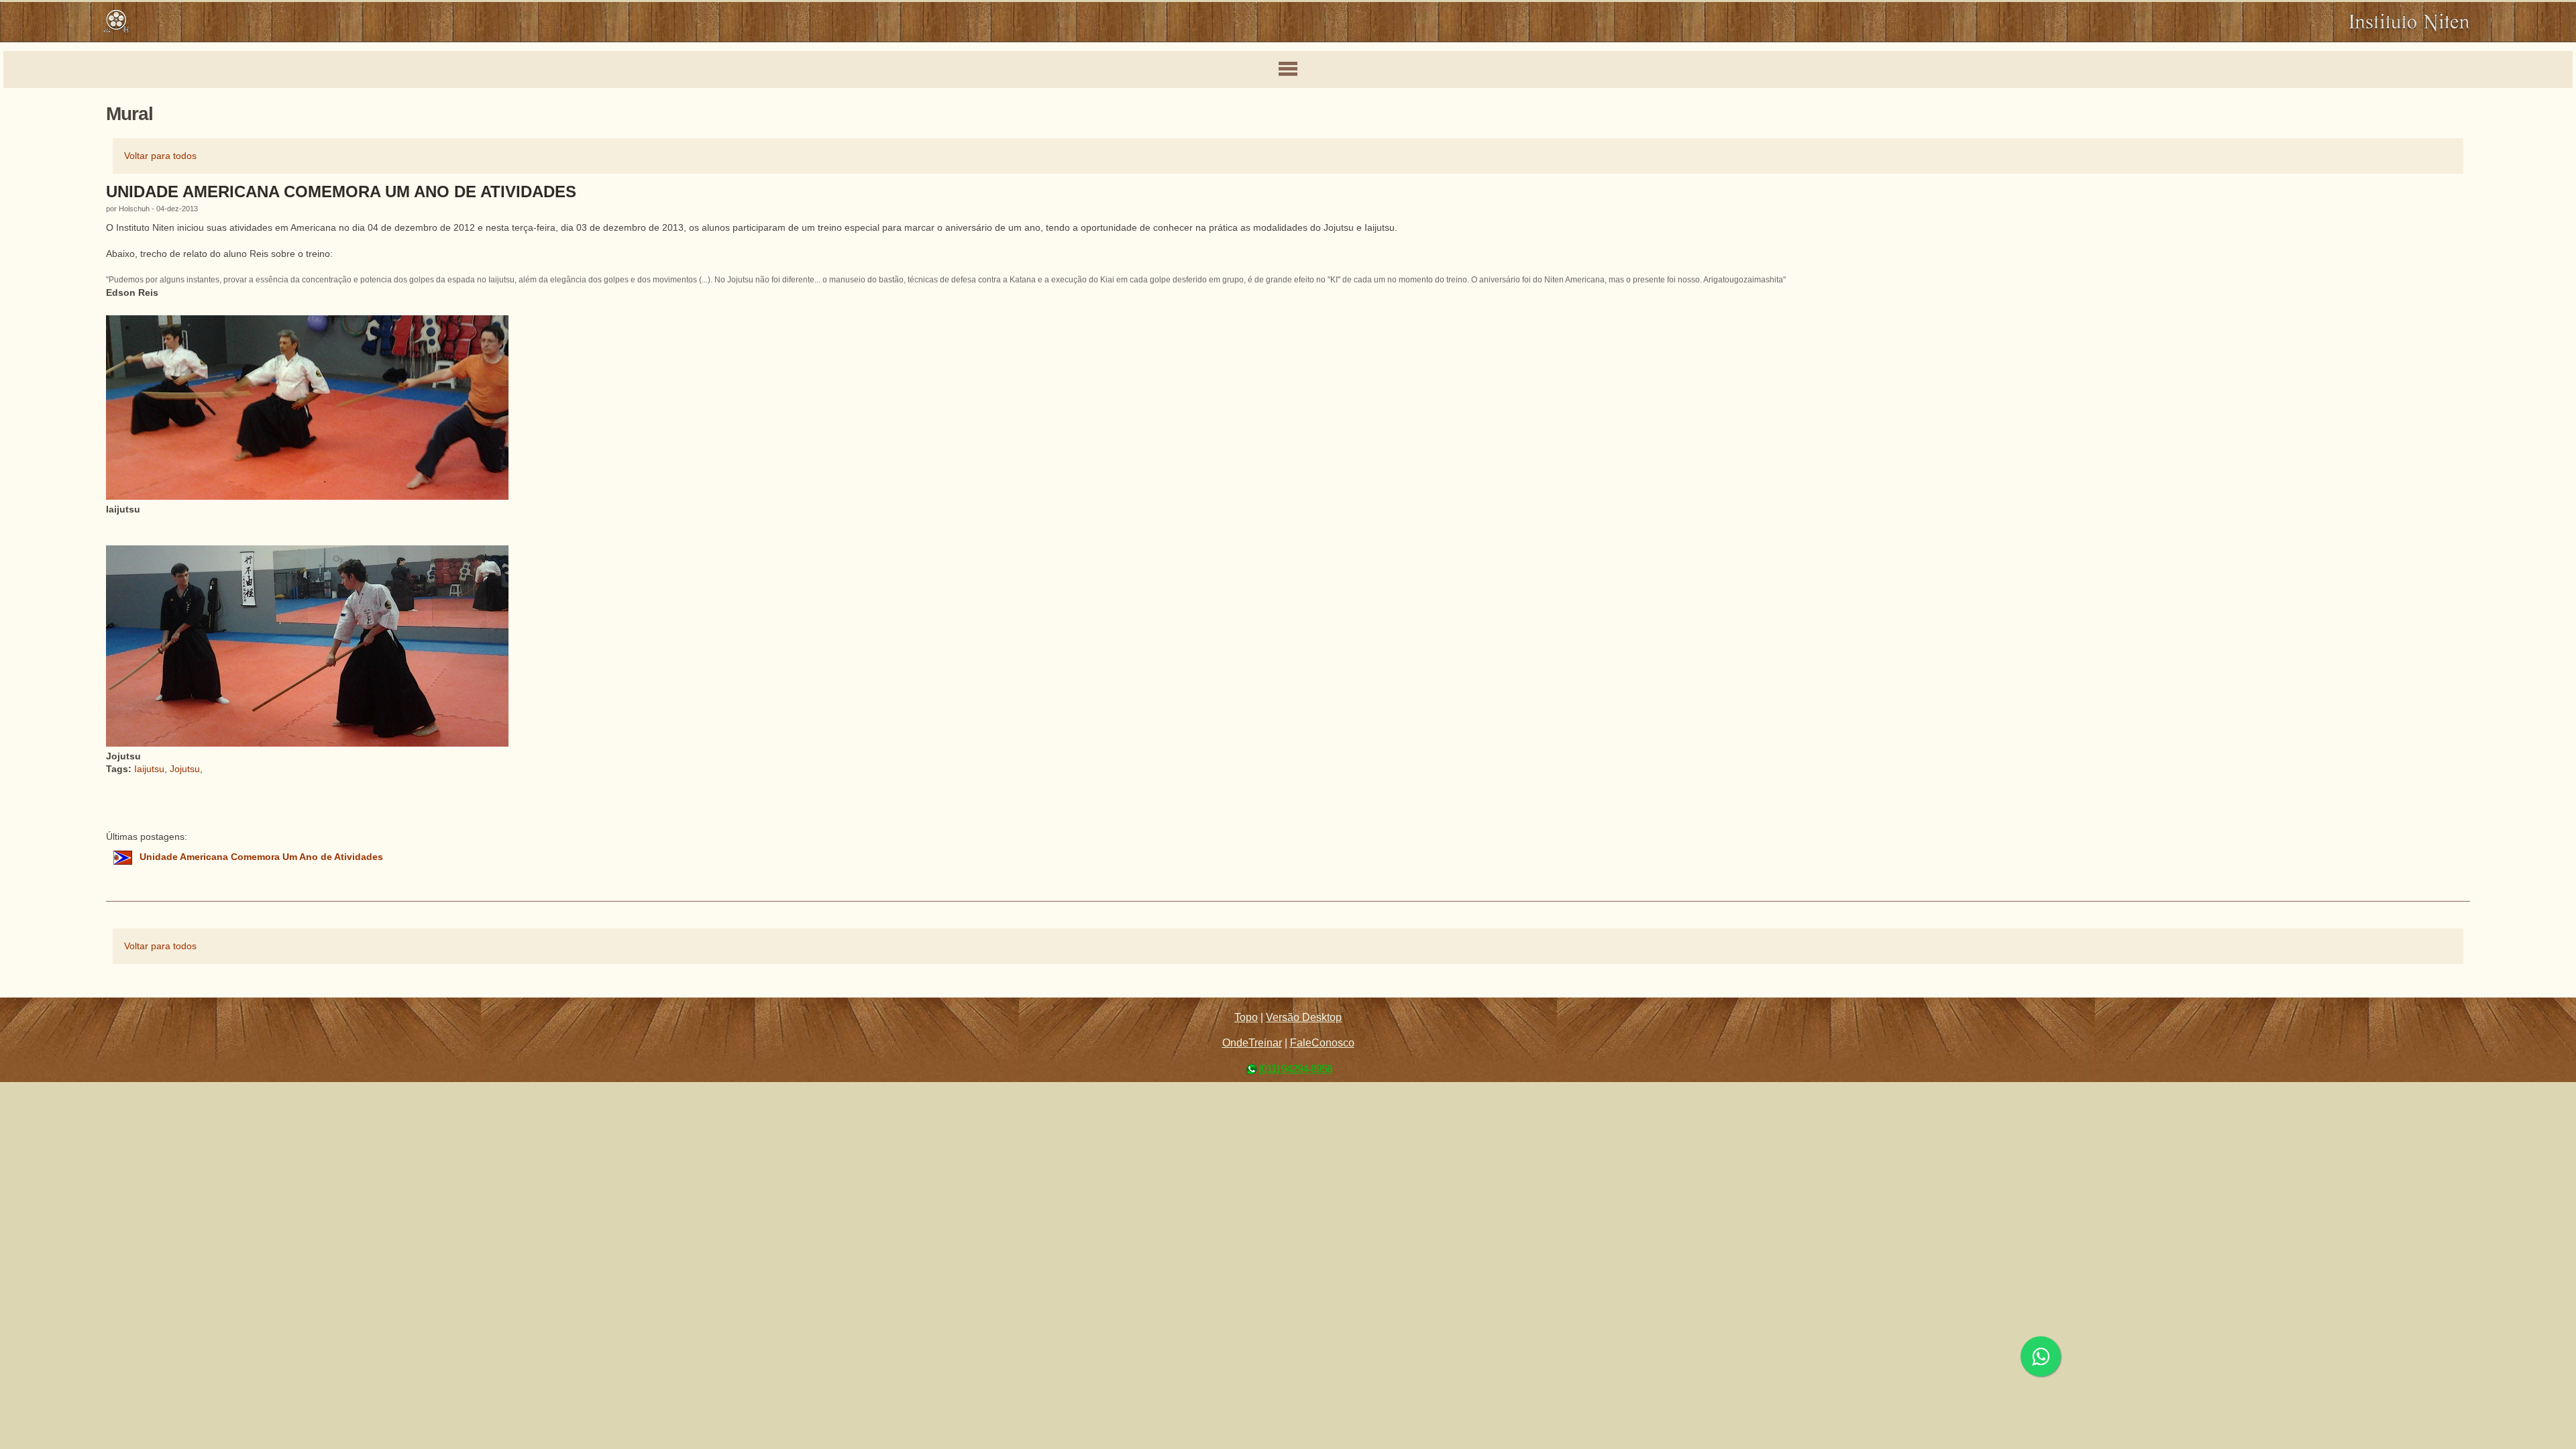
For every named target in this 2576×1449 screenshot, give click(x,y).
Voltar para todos (160, 156)
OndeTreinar (1252, 1043)
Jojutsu (185, 769)
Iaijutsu (149, 769)
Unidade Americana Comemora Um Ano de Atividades (341, 192)
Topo (1246, 1017)
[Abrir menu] (1288, 70)
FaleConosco (1322, 1043)
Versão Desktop (1304, 1017)
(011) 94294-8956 (1295, 1069)
